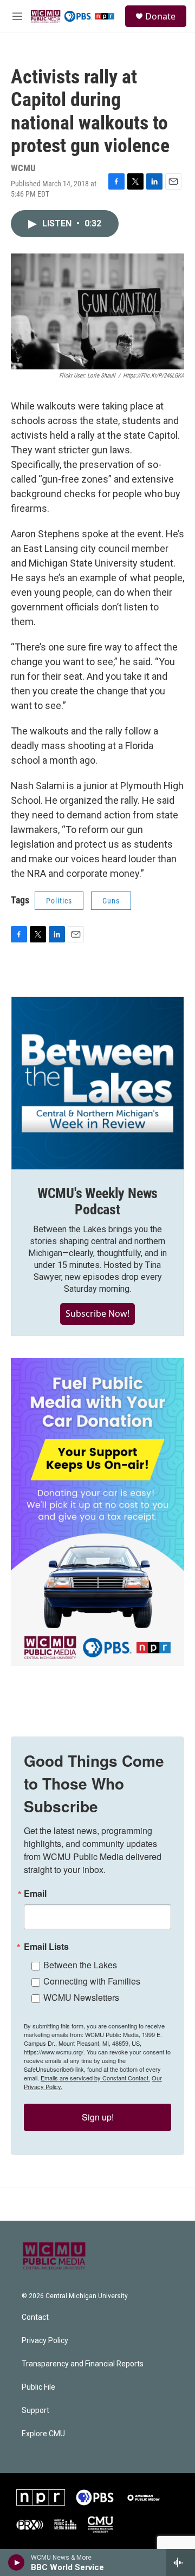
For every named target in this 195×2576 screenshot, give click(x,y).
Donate (160, 16)
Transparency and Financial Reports (83, 2364)
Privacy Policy (45, 2341)
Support (35, 2411)
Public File (38, 2387)
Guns (111, 901)
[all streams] (181, 2562)
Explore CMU (43, 2434)
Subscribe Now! (97, 1313)
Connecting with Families (92, 1981)
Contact (35, 2317)
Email (35, 1894)
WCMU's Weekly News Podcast (97, 1201)
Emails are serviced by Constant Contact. (95, 2078)
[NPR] (41, 2497)
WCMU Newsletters (81, 1997)
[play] (17, 2562)
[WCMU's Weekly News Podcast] (97, 1083)
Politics (59, 901)
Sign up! (98, 2117)
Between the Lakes (80, 1965)
